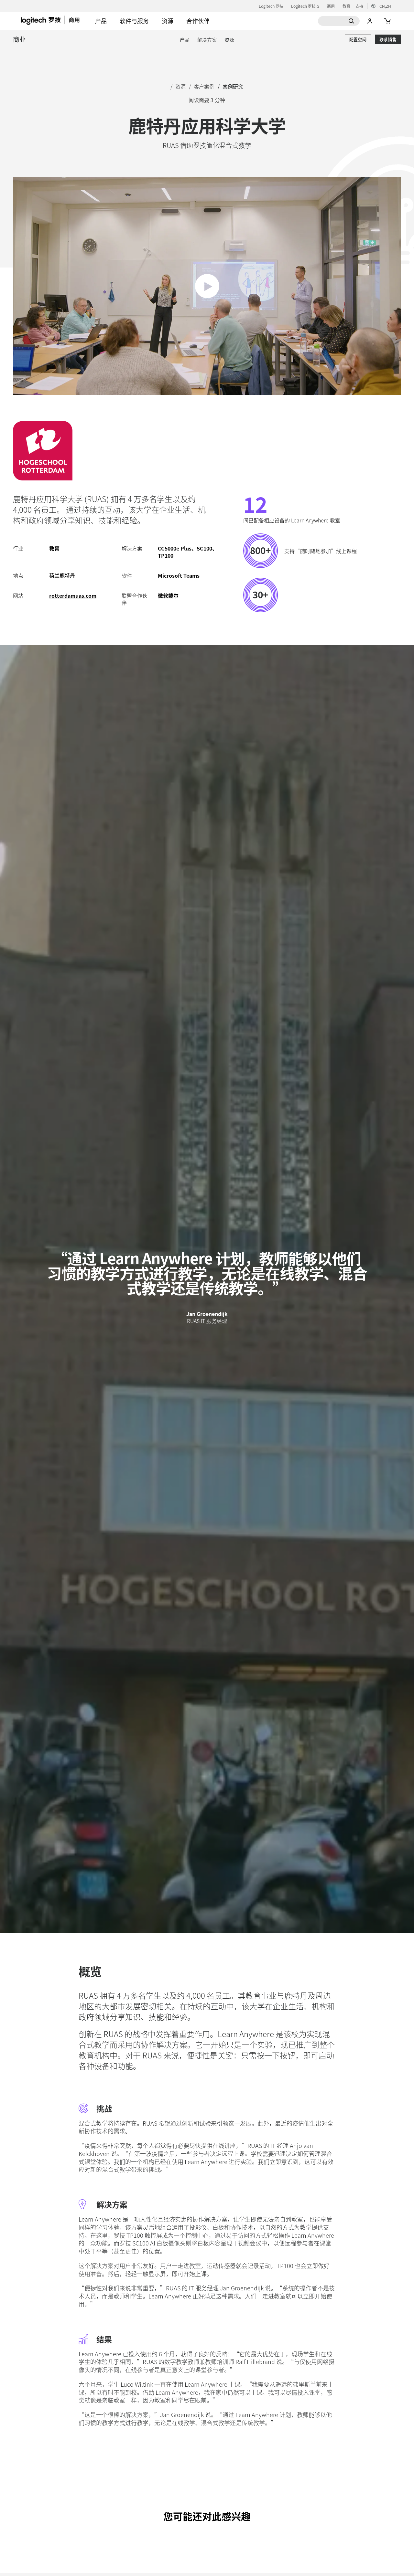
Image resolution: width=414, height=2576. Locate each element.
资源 (180, 86)
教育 (346, 6)
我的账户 (370, 21)
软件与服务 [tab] (134, 21)
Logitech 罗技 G (305, 6)
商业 (19, 39)
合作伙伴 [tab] (198, 21)
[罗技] (55, 20)
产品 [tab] (101, 21)
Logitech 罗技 (271, 6)
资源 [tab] (168, 21)
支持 (359, 6)
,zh (385, 6)
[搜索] (339, 21)
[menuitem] (185, 40)
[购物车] (387, 21)
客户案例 (204, 86)
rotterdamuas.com (73, 595)
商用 (331, 6)
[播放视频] (207, 286)
